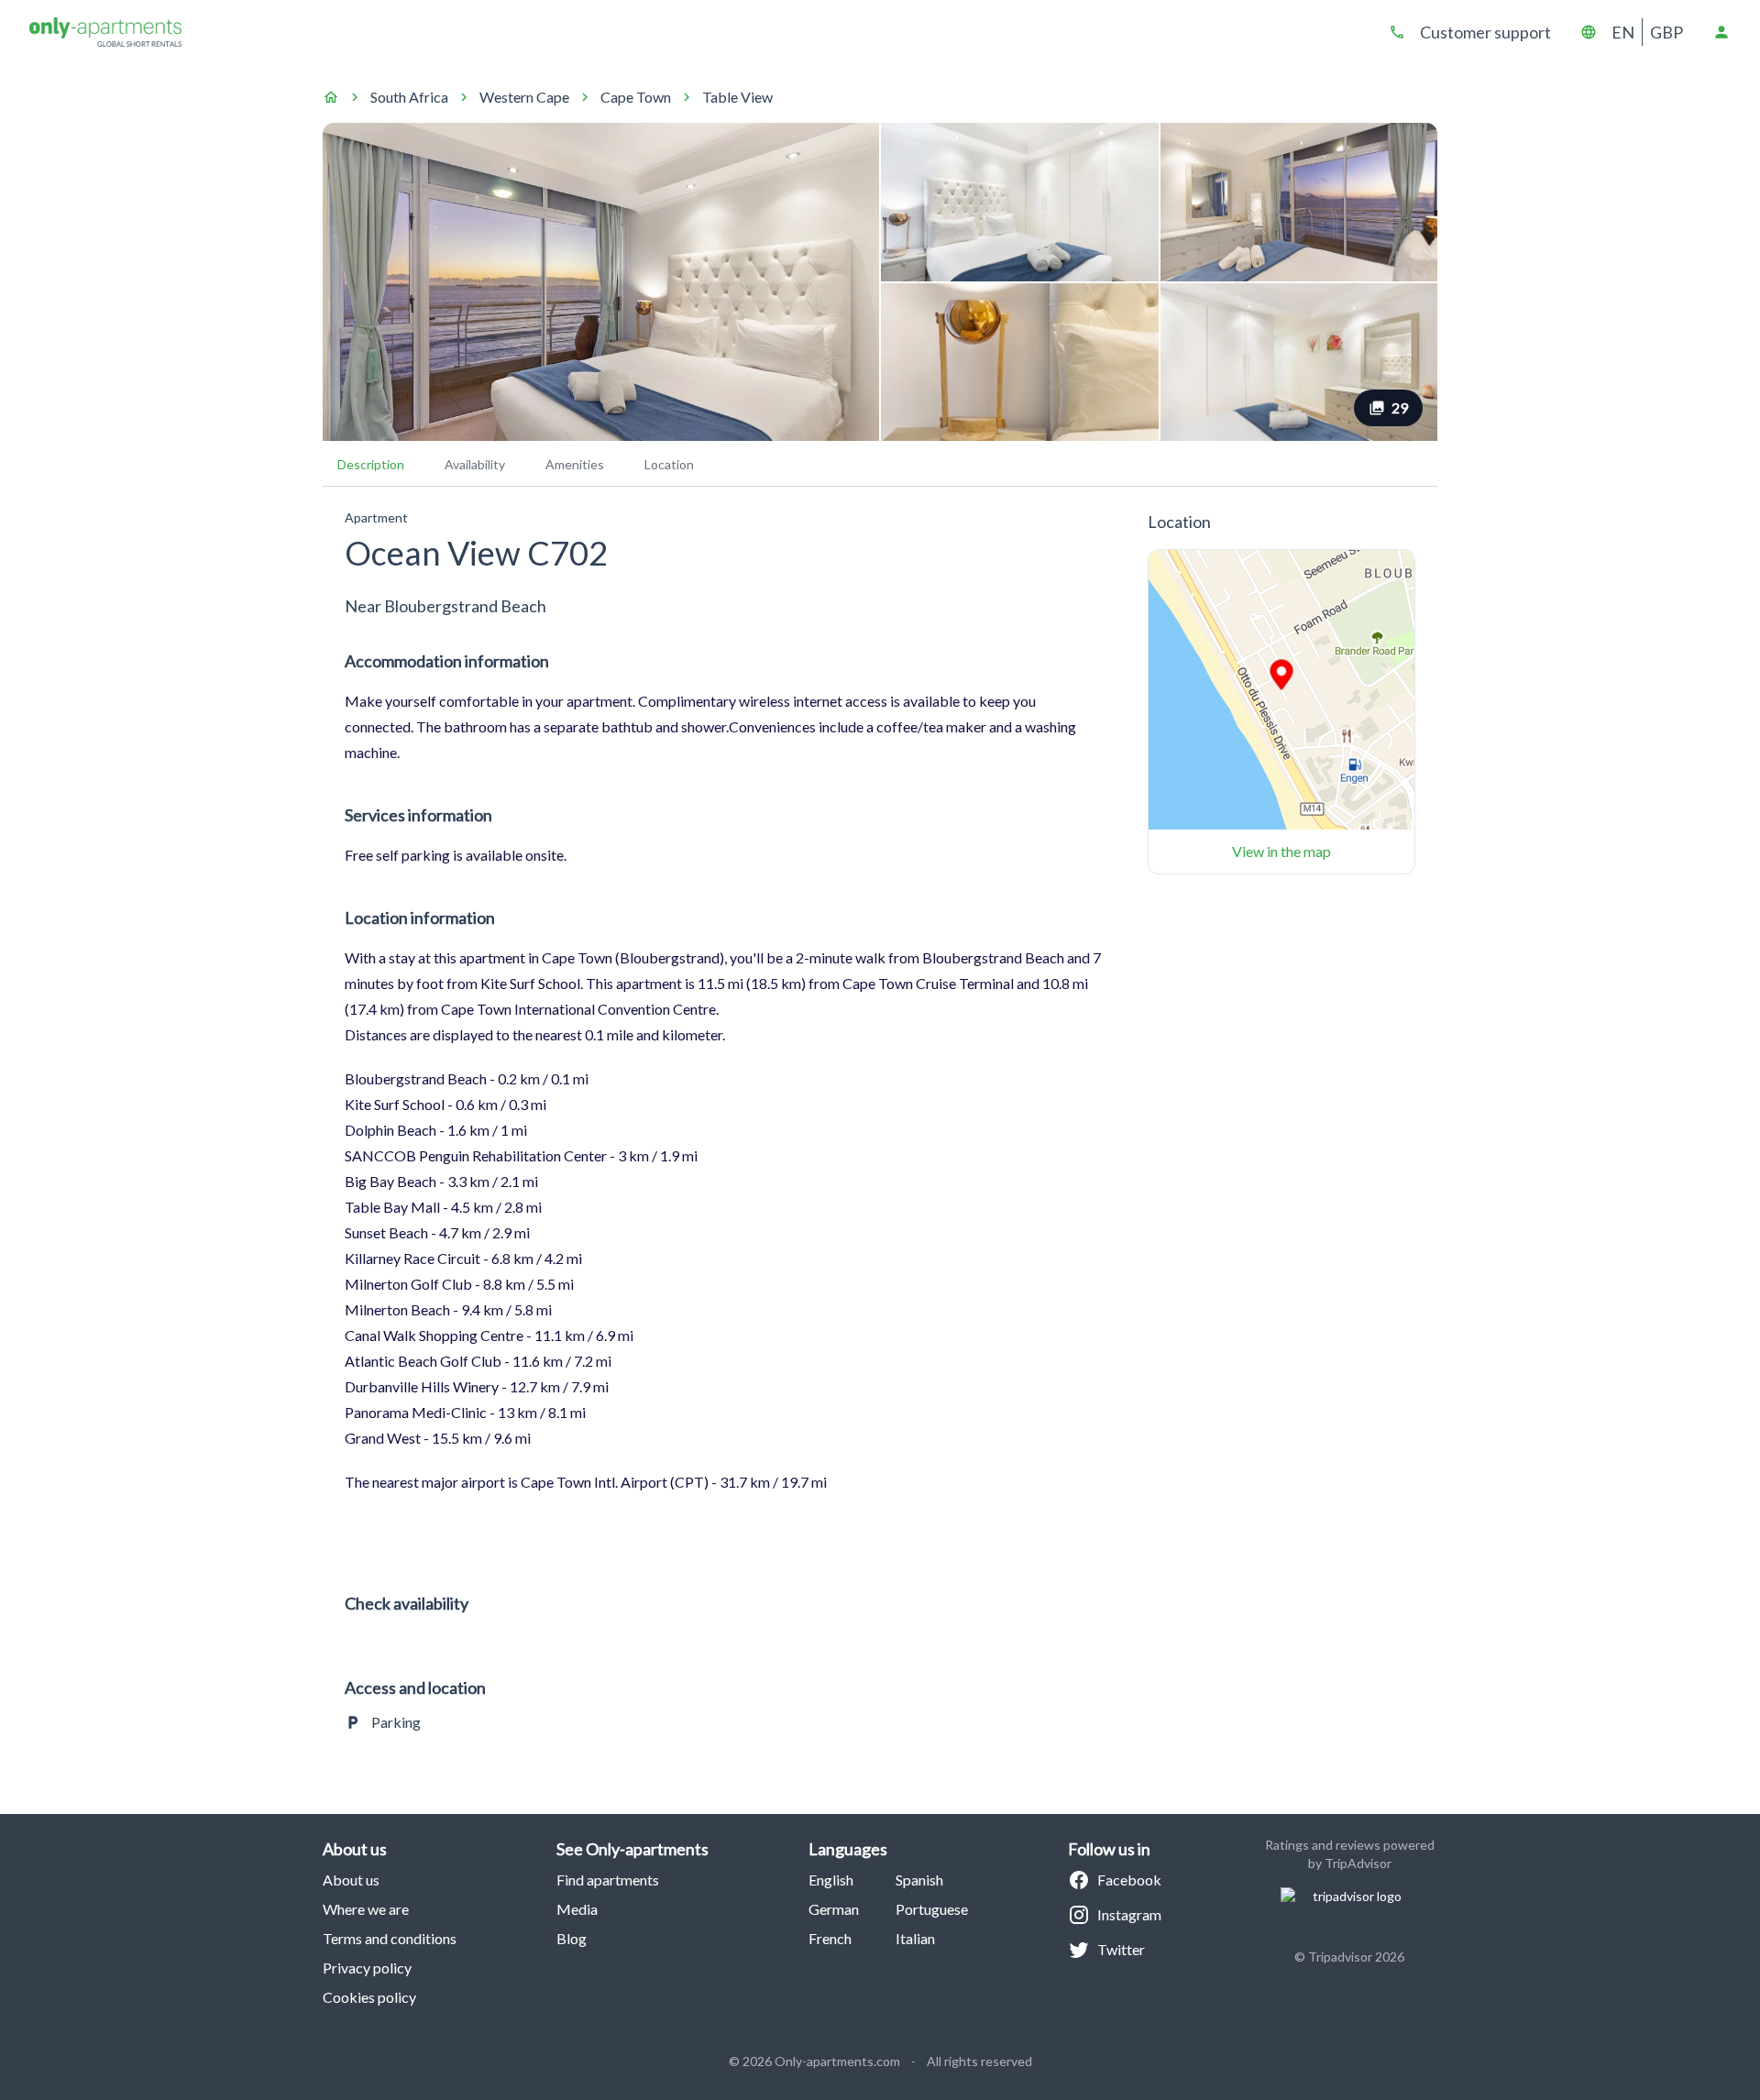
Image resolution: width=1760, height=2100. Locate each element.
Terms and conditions (390, 1938)
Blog (572, 1938)
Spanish (919, 1880)
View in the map (1281, 851)
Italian (915, 1938)
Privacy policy (367, 1968)
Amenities (575, 464)
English (831, 1880)
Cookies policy (369, 1997)
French (830, 1938)
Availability (475, 464)
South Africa (409, 97)
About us (351, 1880)
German (834, 1909)
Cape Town (636, 97)
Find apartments (608, 1880)
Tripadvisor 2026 (1356, 1957)
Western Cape (524, 97)
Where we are (366, 1909)
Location (669, 464)
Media (577, 1909)
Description (371, 464)
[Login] (1721, 32)
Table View (737, 97)
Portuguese (932, 1909)
